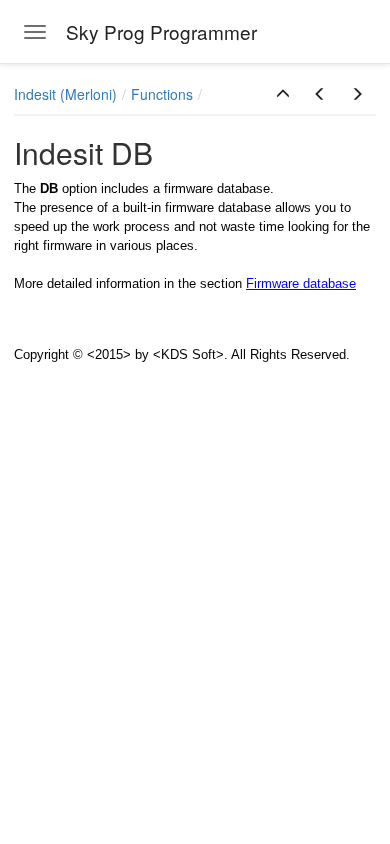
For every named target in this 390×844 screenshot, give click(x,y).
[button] (283, 94)
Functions (162, 94)
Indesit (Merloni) (65, 94)
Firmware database (301, 283)
